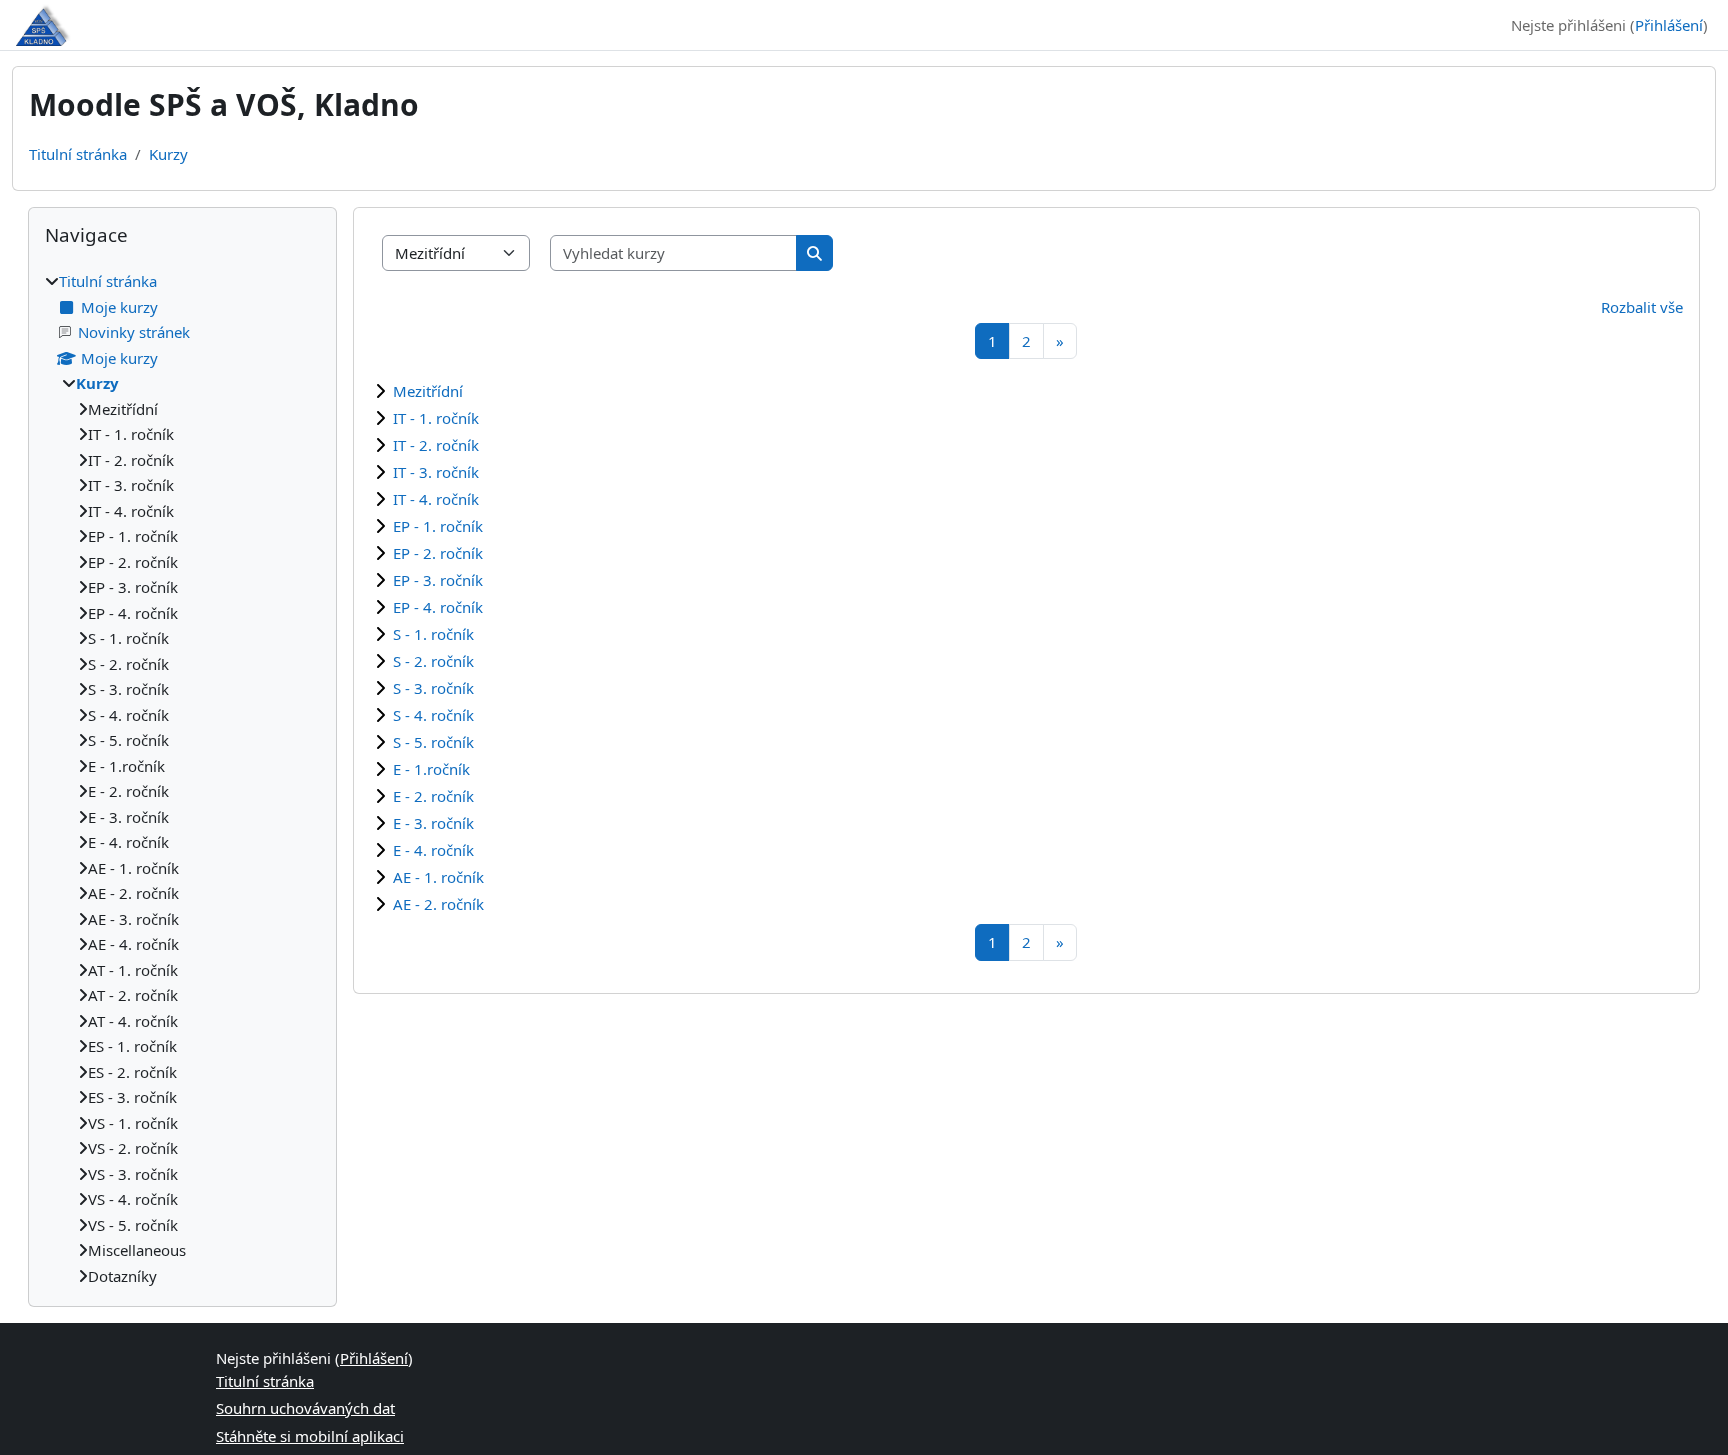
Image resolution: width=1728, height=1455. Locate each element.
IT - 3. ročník (436, 472)
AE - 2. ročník (438, 904)
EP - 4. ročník (438, 607)
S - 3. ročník (433, 688)
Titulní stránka (78, 154)
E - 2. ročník (433, 796)
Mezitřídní (428, 391)
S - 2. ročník (433, 661)
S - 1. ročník (433, 634)
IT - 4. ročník (436, 499)
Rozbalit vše (1642, 307)
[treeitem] (182, 778)
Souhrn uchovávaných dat (305, 1408)
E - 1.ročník (431, 769)
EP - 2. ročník (438, 553)
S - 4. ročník (433, 715)
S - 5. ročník (433, 742)
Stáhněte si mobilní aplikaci (310, 1436)
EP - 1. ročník (438, 526)
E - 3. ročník (433, 823)
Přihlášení (1669, 25)
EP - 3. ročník (438, 580)
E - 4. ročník (433, 850)
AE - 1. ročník (438, 877)
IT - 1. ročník (436, 418)
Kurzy (168, 154)
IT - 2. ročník (436, 445)
